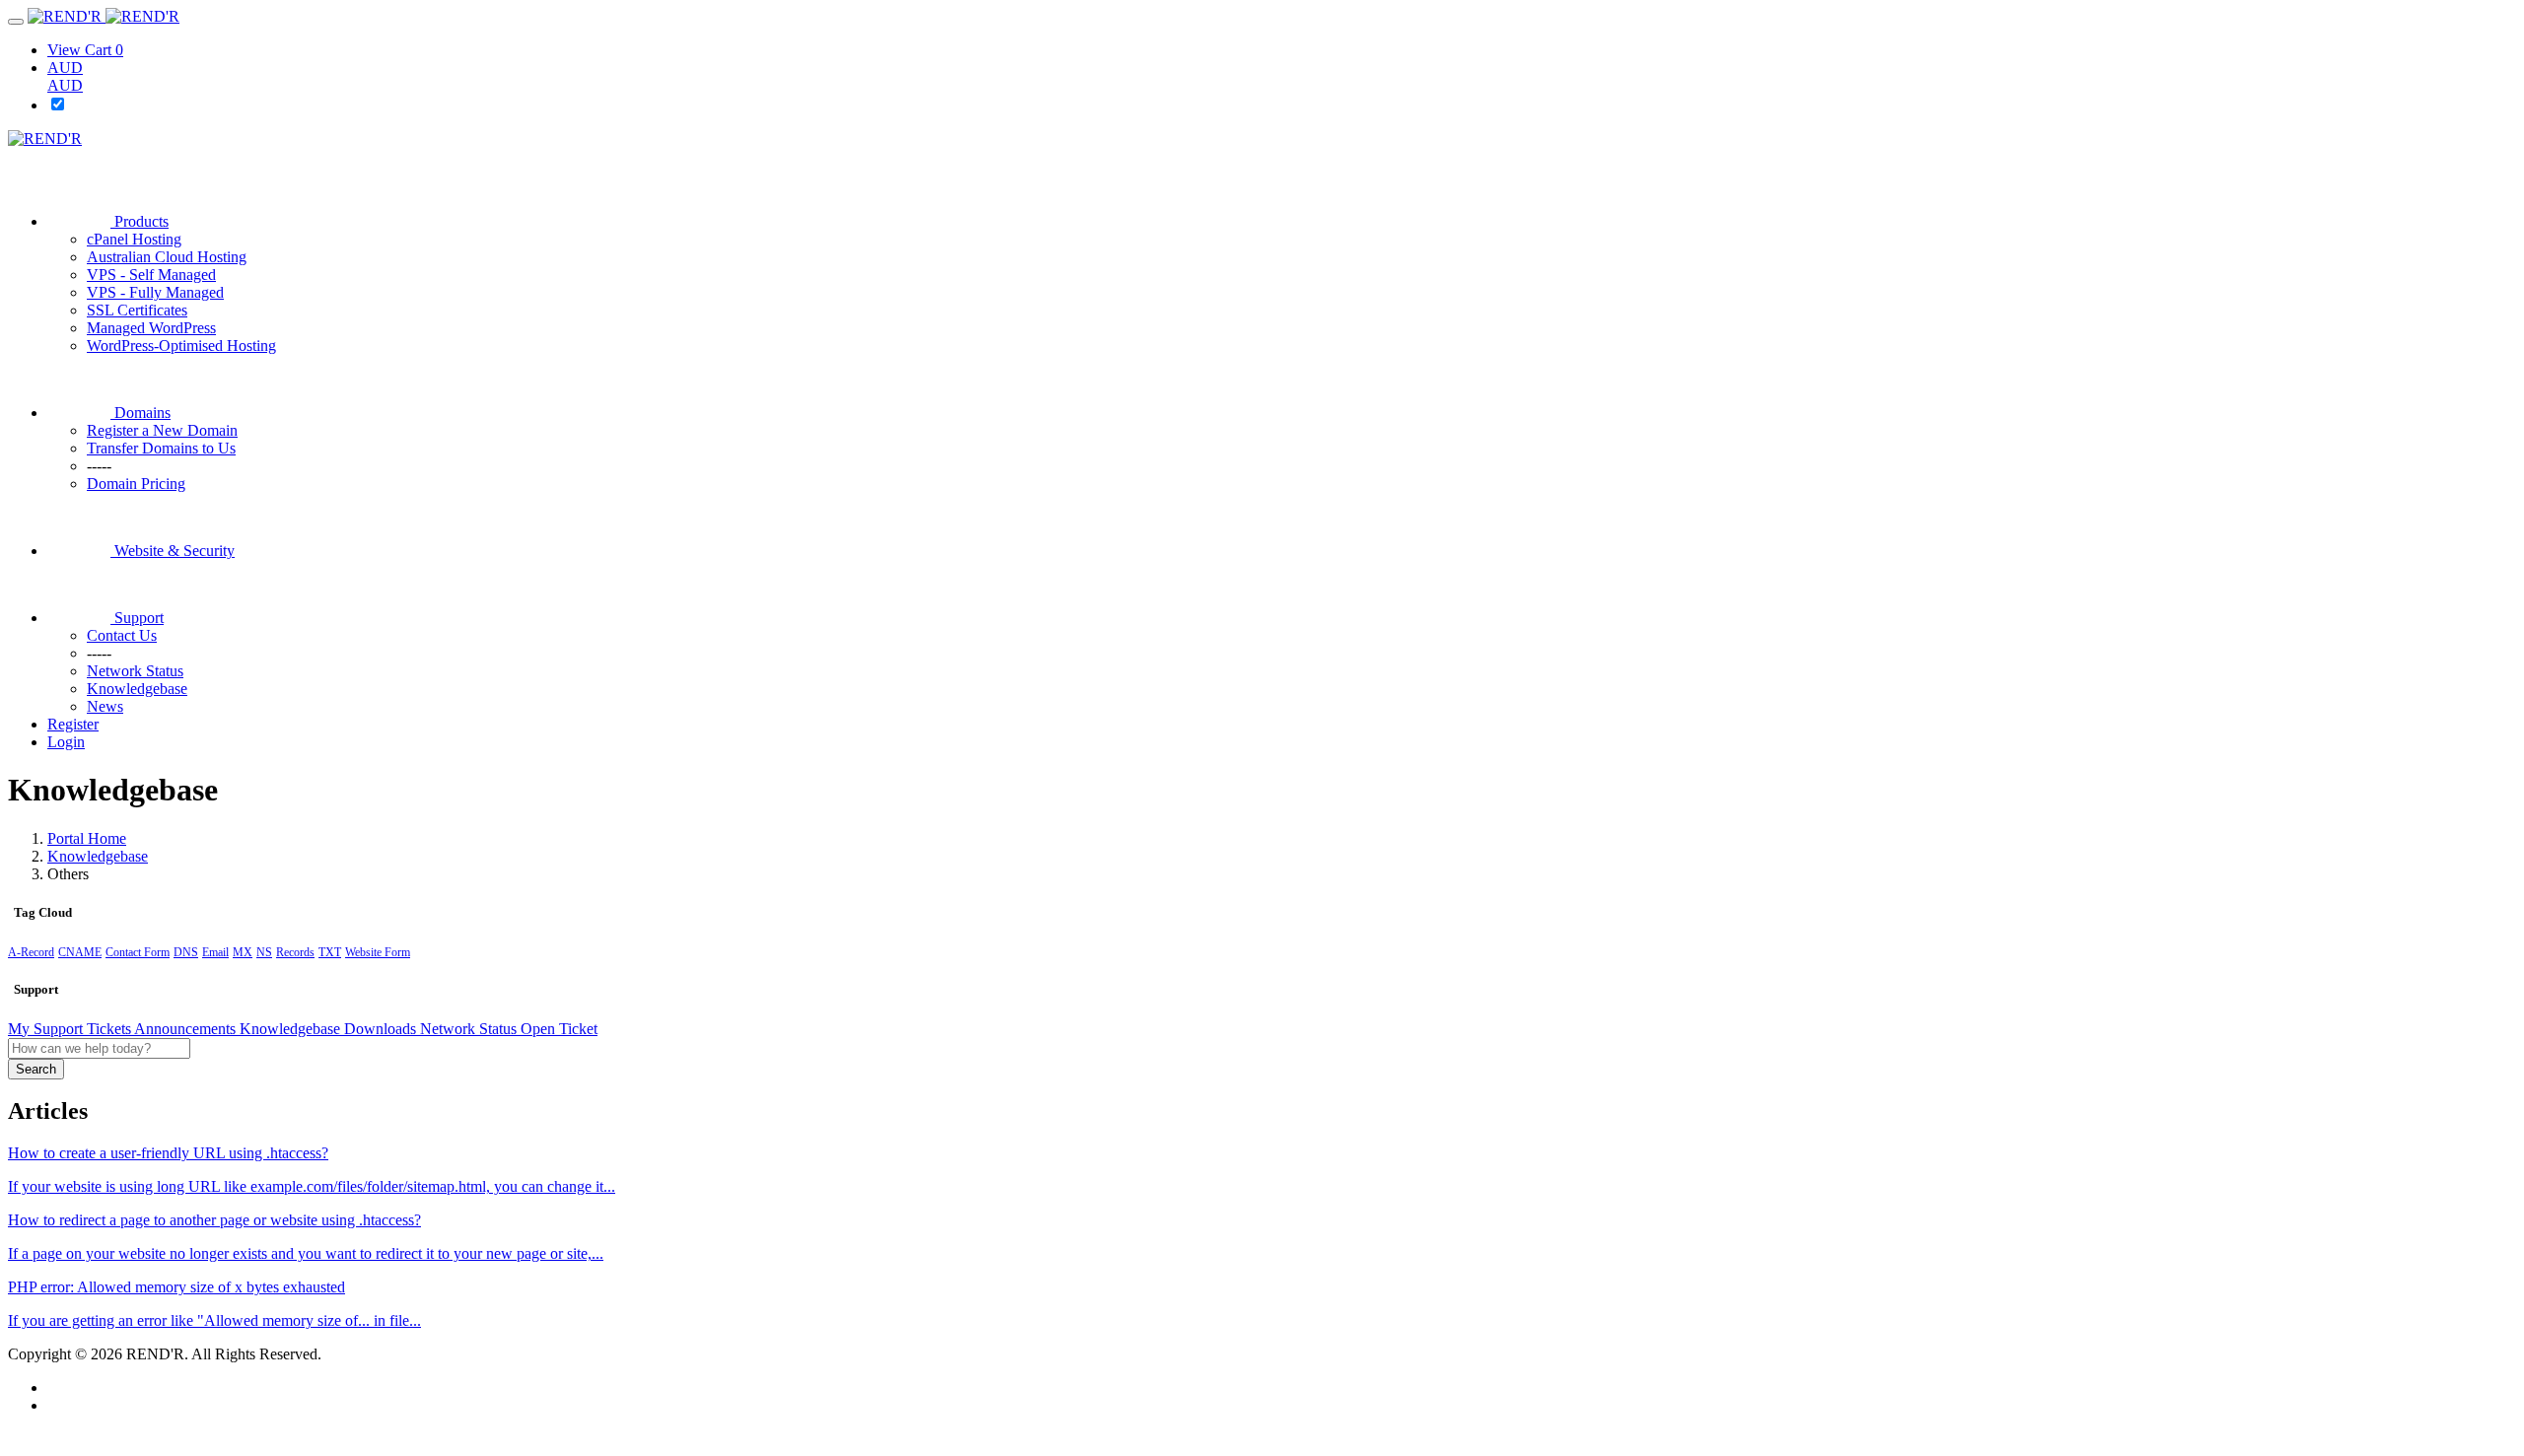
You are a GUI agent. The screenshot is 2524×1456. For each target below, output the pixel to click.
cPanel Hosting (134, 239)
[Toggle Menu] (16, 22)
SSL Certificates (137, 310)
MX (243, 952)
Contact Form (138, 952)
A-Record (31, 952)
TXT (330, 952)
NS (264, 952)
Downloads (382, 1029)
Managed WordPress (151, 328)
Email (215, 952)
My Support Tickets (71, 1029)
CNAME (80, 952)
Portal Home (87, 838)
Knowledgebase (98, 856)
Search (36, 1069)
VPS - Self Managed (151, 275)
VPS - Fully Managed (155, 292)
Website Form (378, 952)
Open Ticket (559, 1029)
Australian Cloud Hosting (167, 257)
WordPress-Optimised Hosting (181, 346)
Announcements (187, 1029)
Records (295, 952)
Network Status (470, 1029)
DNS (186, 952)
